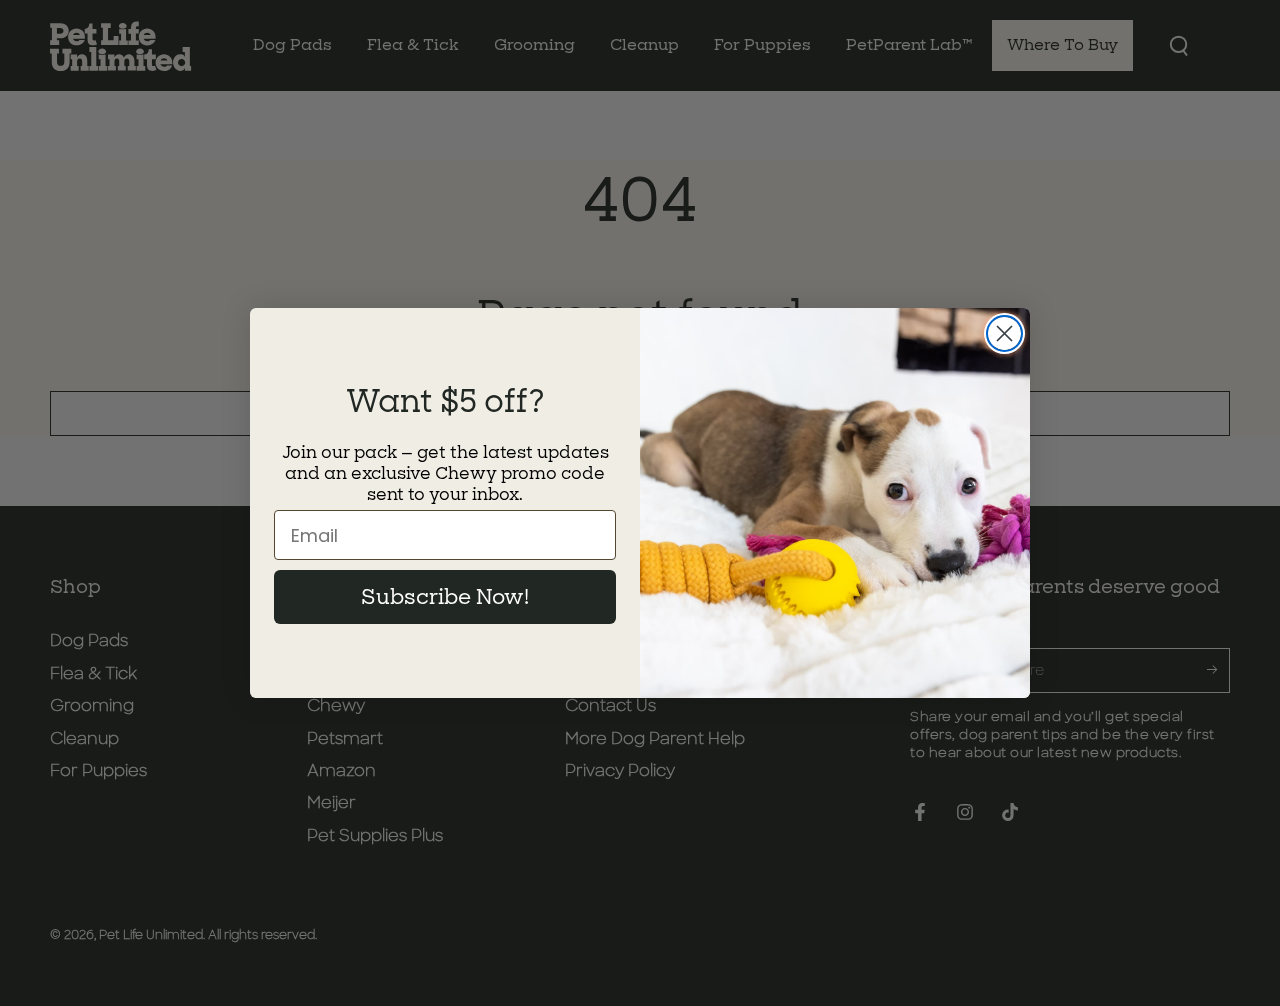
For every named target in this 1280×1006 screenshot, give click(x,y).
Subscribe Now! (445, 597)
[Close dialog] (1004, 333)
